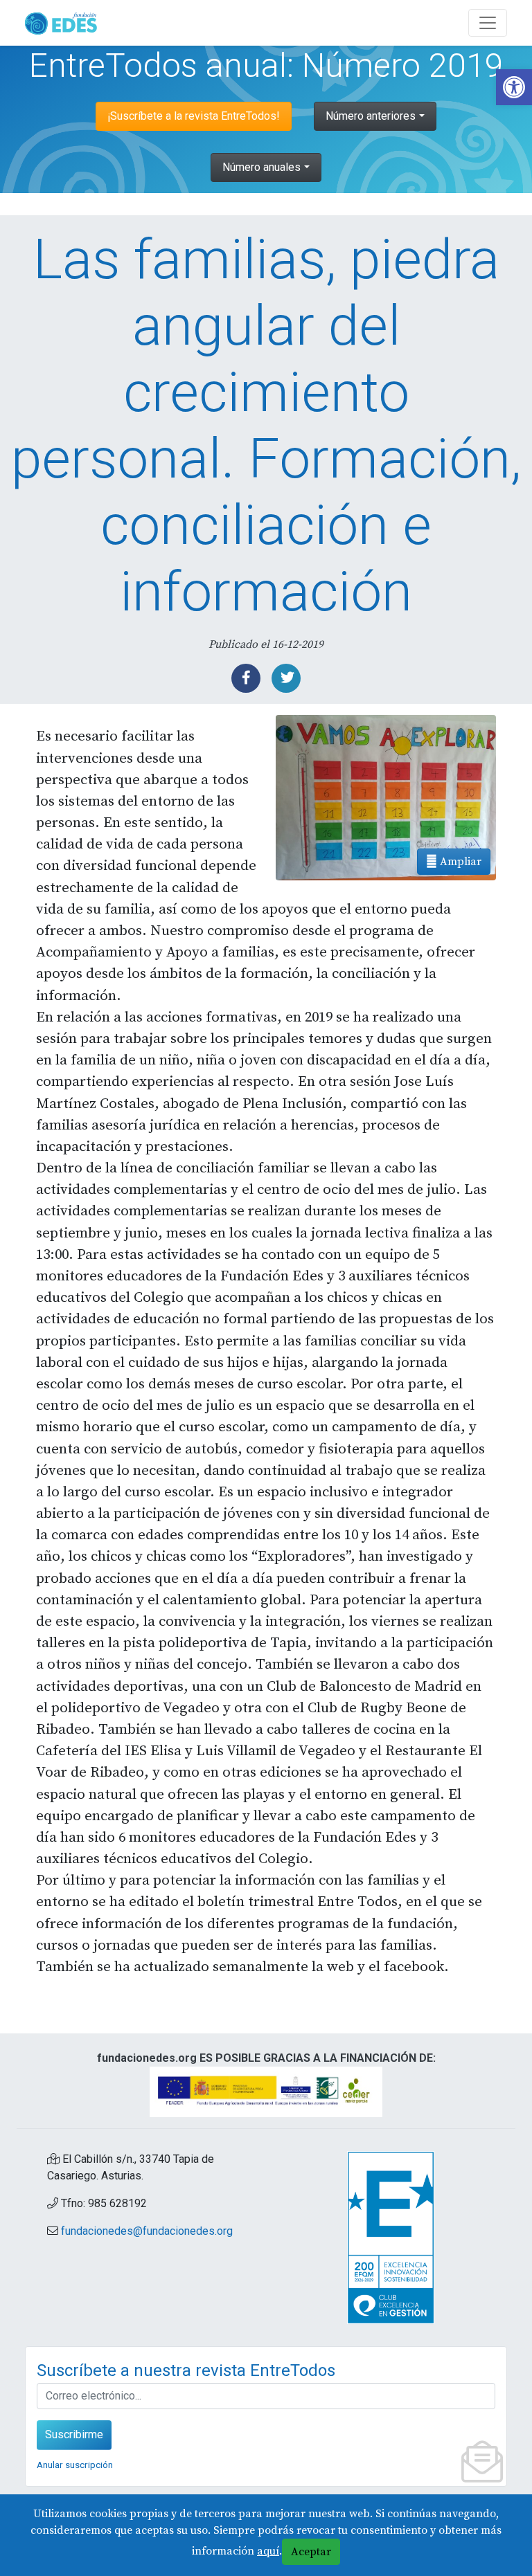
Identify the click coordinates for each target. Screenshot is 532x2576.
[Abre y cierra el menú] (488, 23)
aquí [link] (268, 2551)
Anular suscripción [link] (75, 2465)
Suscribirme (74, 2434)
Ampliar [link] (459, 862)
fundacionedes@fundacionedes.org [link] (147, 2231)
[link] (514, 87)
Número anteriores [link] (371, 116)
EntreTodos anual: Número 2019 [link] (266, 65)
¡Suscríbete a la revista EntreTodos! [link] (194, 116)
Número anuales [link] (261, 167)
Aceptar (311, 2552)
